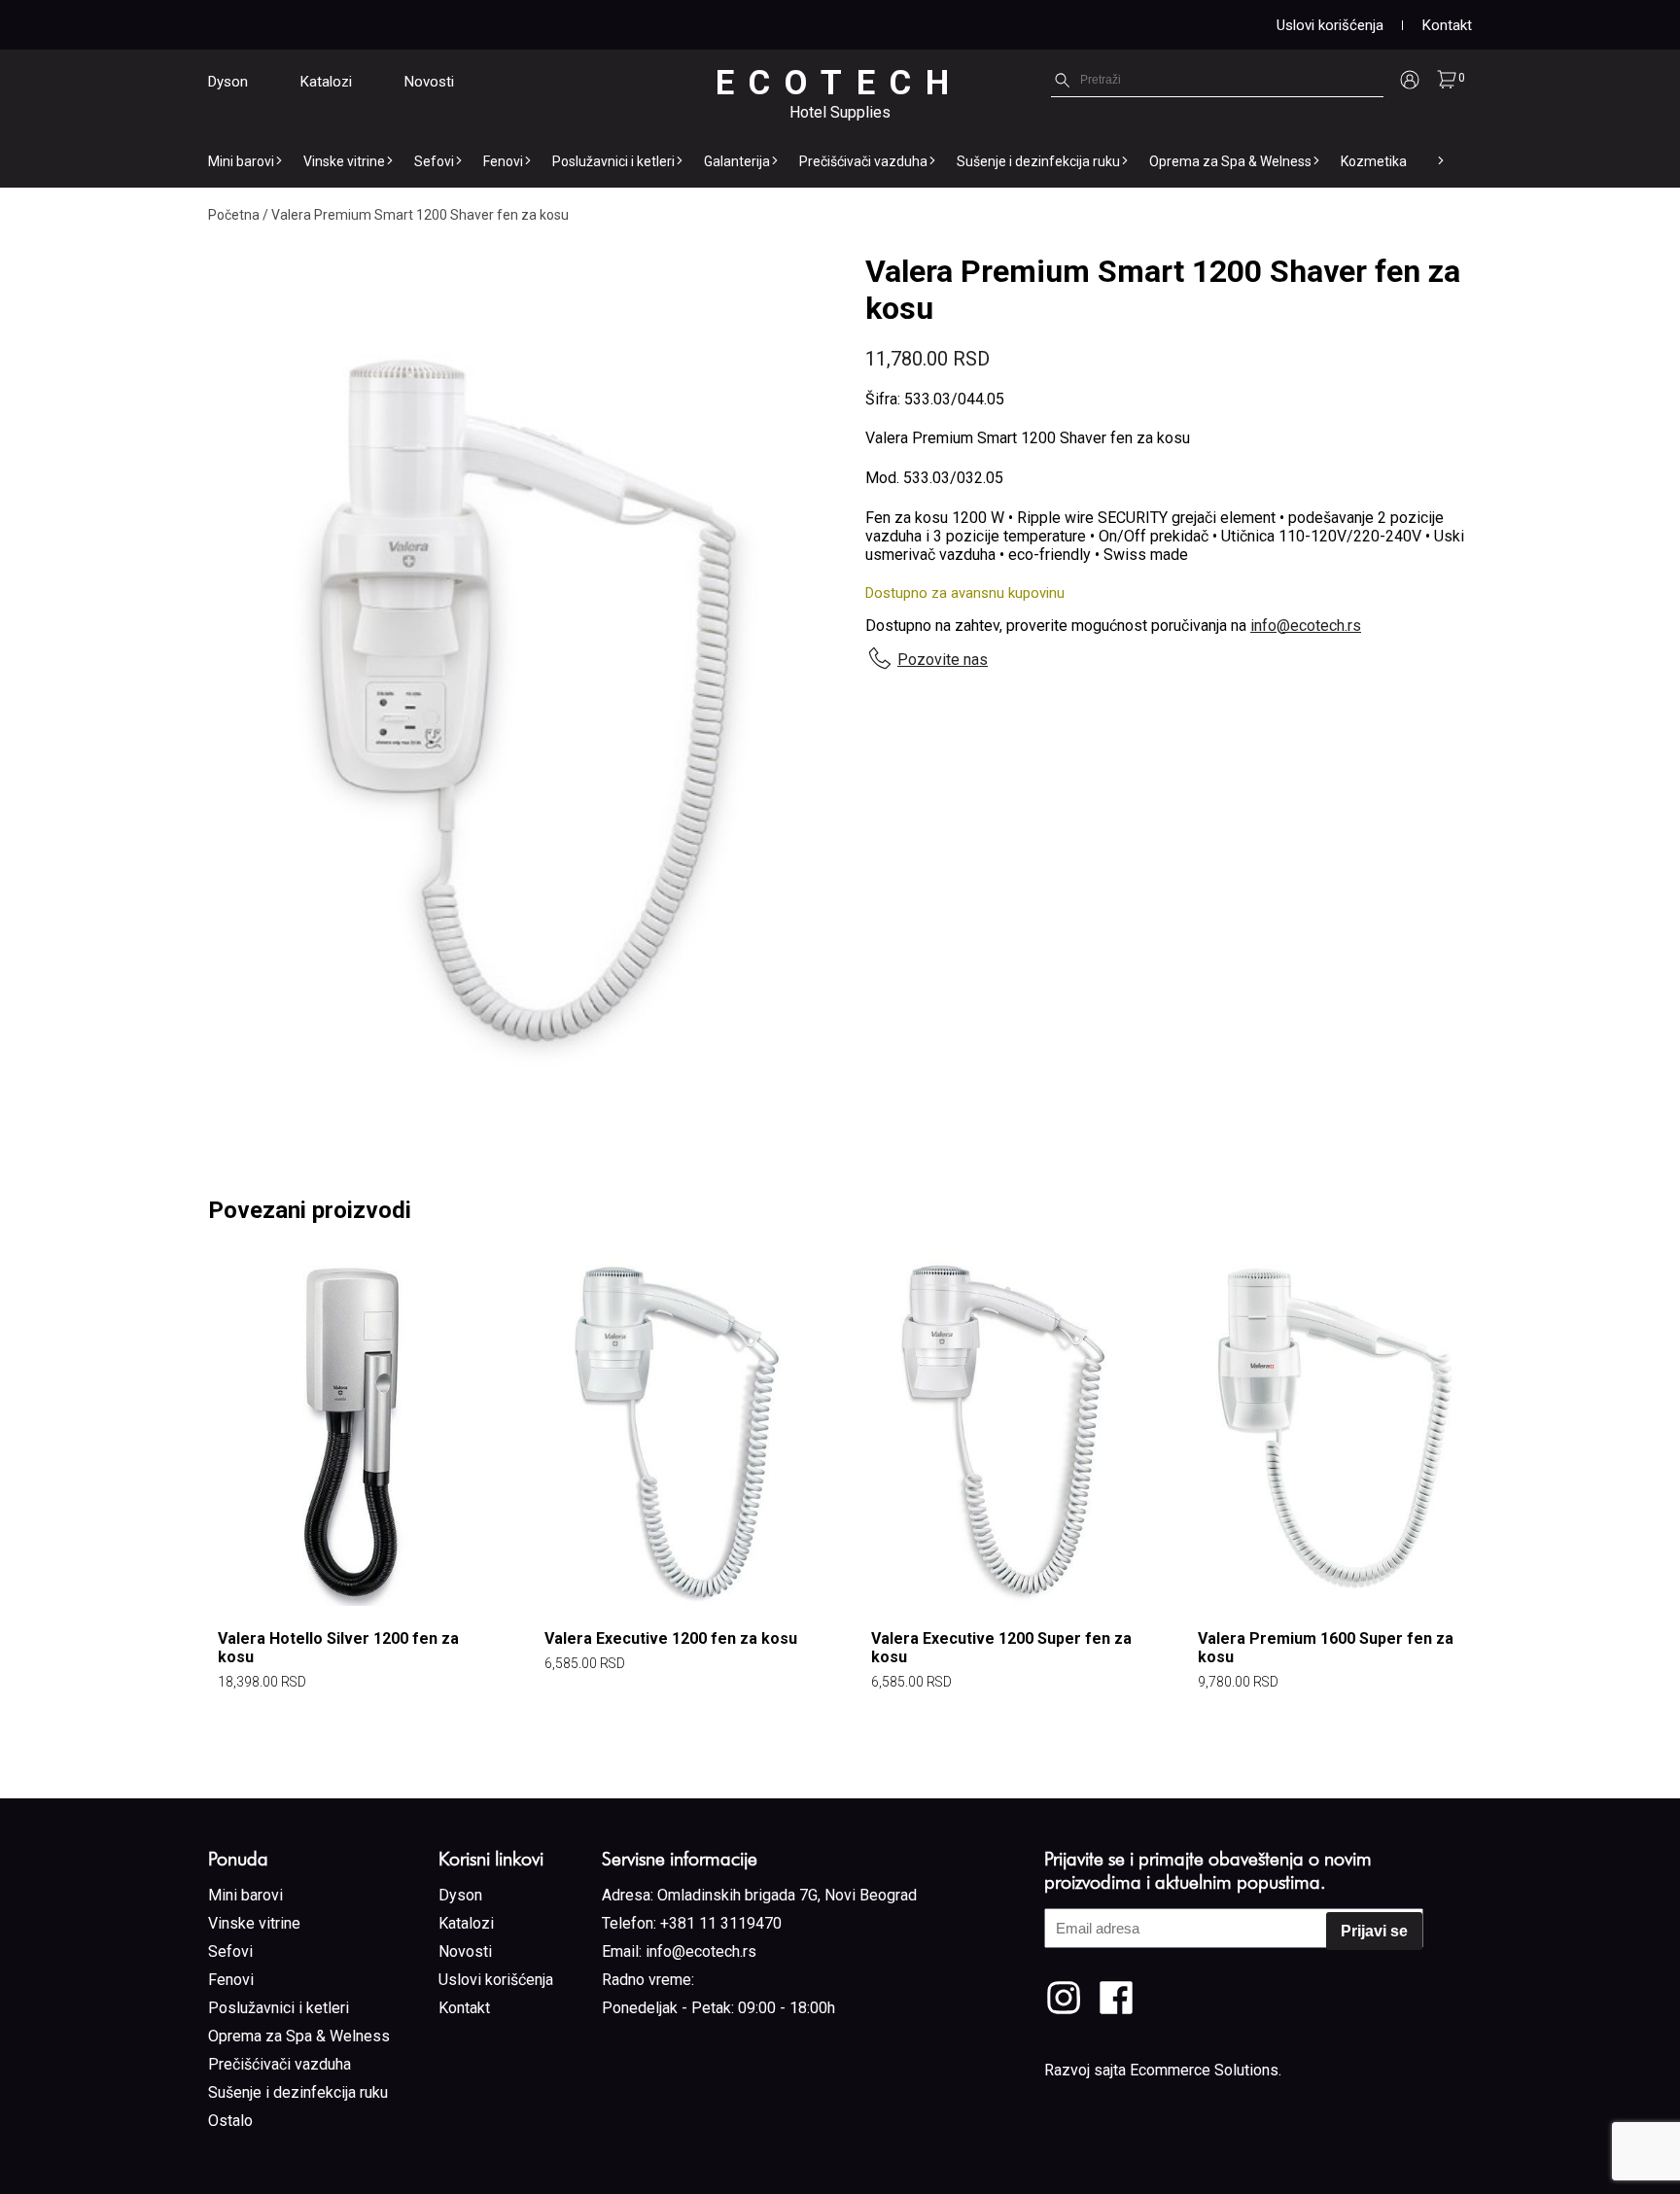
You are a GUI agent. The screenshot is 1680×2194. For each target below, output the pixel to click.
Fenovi (503, 161)
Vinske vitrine (344, 161)
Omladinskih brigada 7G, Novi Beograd (787, 1895)
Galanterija (737, 161)
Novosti (429, 82)
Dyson (228, 82)
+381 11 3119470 (721, 1923)
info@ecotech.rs (1306, 626)
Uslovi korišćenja (1330, 25)
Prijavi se (1374, 1931)
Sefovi (434, 161)
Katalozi (326, 82)
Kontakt (1447, 25)
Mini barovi (241, 161)
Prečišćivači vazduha (863, 161)
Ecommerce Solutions (1204, 2070)
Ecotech (840, 83)
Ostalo (230, 2121)
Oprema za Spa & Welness (1230, 161)
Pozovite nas (943, 660)
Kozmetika (1374, 161)
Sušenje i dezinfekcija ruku (1038, 161)
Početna (234, 215)
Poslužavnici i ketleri (613, 161)
